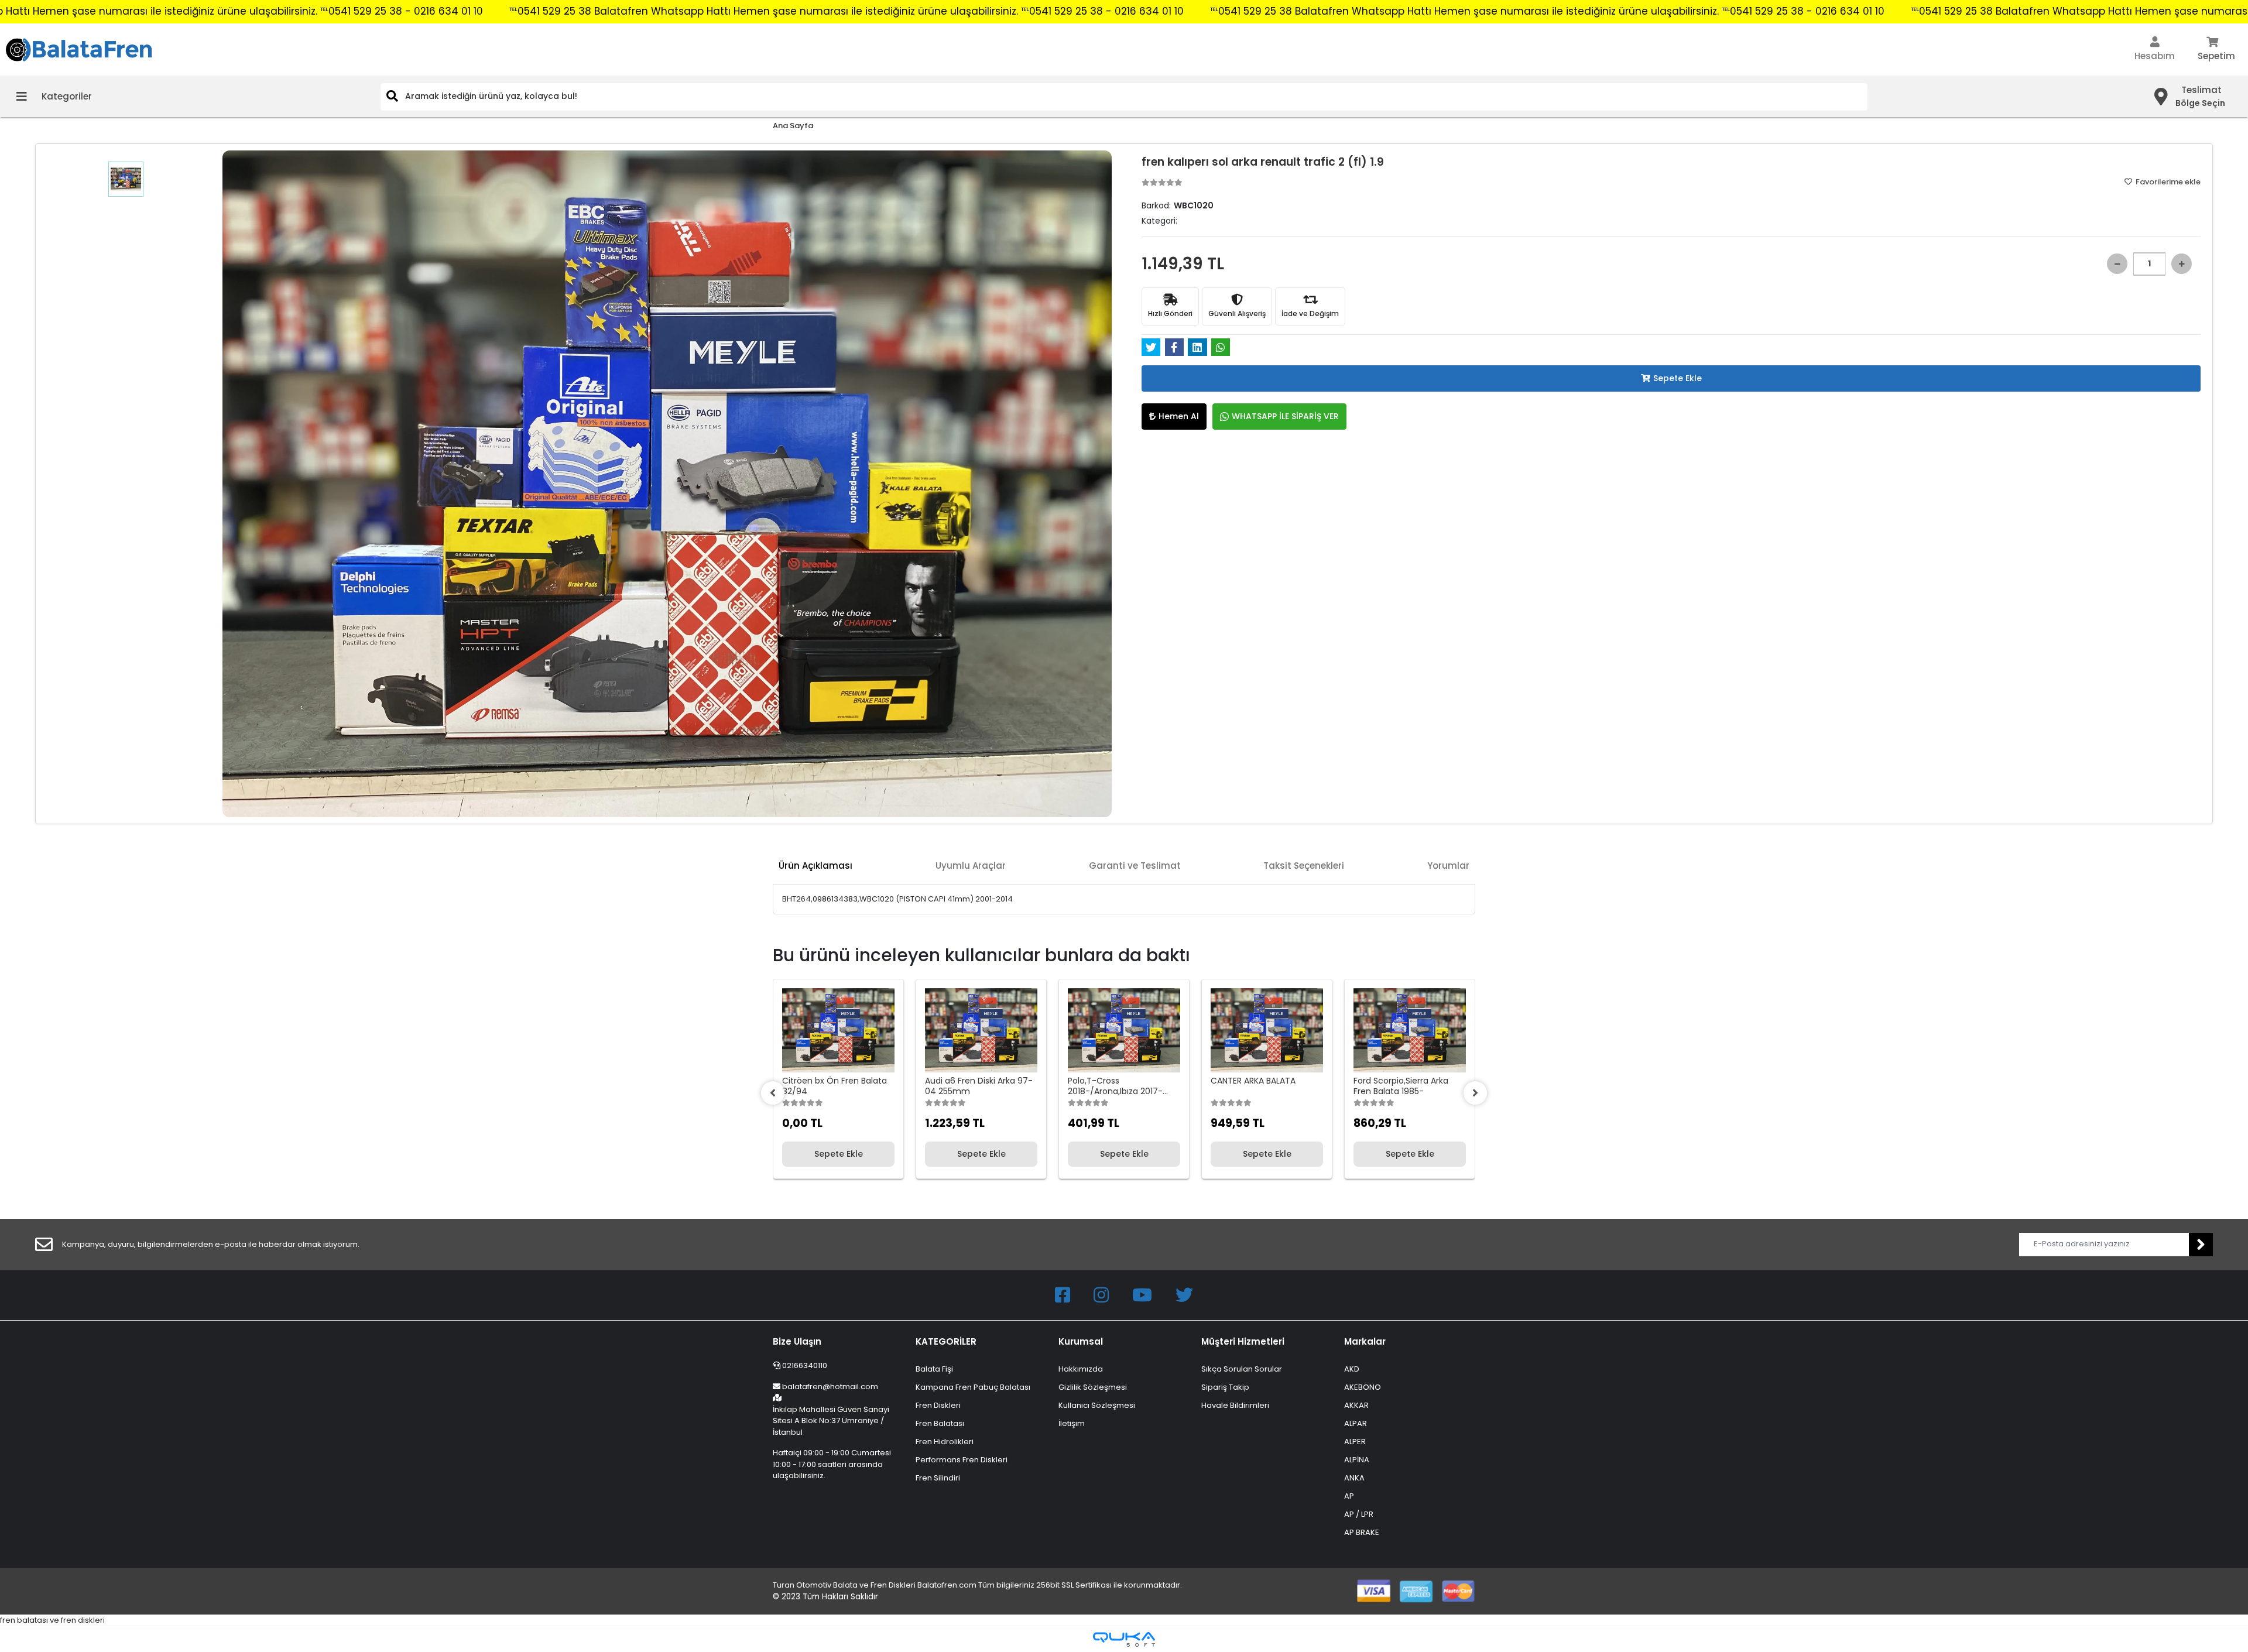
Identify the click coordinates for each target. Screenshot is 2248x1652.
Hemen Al (1179, 416)
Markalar (1365, 1341)
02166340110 (804, 1365)
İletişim (1072, 1423)
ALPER (1355, 1442)
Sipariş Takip (1225, 1387)
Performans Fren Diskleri (962, 1460)
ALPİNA (1357, 1460)
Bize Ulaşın (797, 1341)
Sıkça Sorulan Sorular (1242, 1369)
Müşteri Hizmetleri (1243, 1341)
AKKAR (1356, 1405)
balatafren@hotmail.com (830, 1387)
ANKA (1354, 1478)
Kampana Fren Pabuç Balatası (973, 1387)
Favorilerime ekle (2167, 182)
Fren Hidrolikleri (945, 1442)
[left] (773, 1093)
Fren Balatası (940, 1423)
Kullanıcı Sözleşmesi (1097, 1405)
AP (1349, 1496)
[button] (2155, 50)
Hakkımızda (1081, 1369)
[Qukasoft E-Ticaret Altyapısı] (1124, 1639)
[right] (1475, 1093)
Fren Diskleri (938, 1405)
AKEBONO (1363, 1387)
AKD (1352, 1369)
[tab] (815, 866)
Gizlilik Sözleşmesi (1093, 1387)
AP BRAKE (1362, 1532)
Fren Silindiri (938, 1478)
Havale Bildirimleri (1235, 1405)
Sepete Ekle (1678, 378)
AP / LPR (1359, 1514)
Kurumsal (1081, 1341)
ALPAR (1356, 1423)
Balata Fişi (934, 1369)
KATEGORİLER (946, 1341)
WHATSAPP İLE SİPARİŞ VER (1285, 416)
